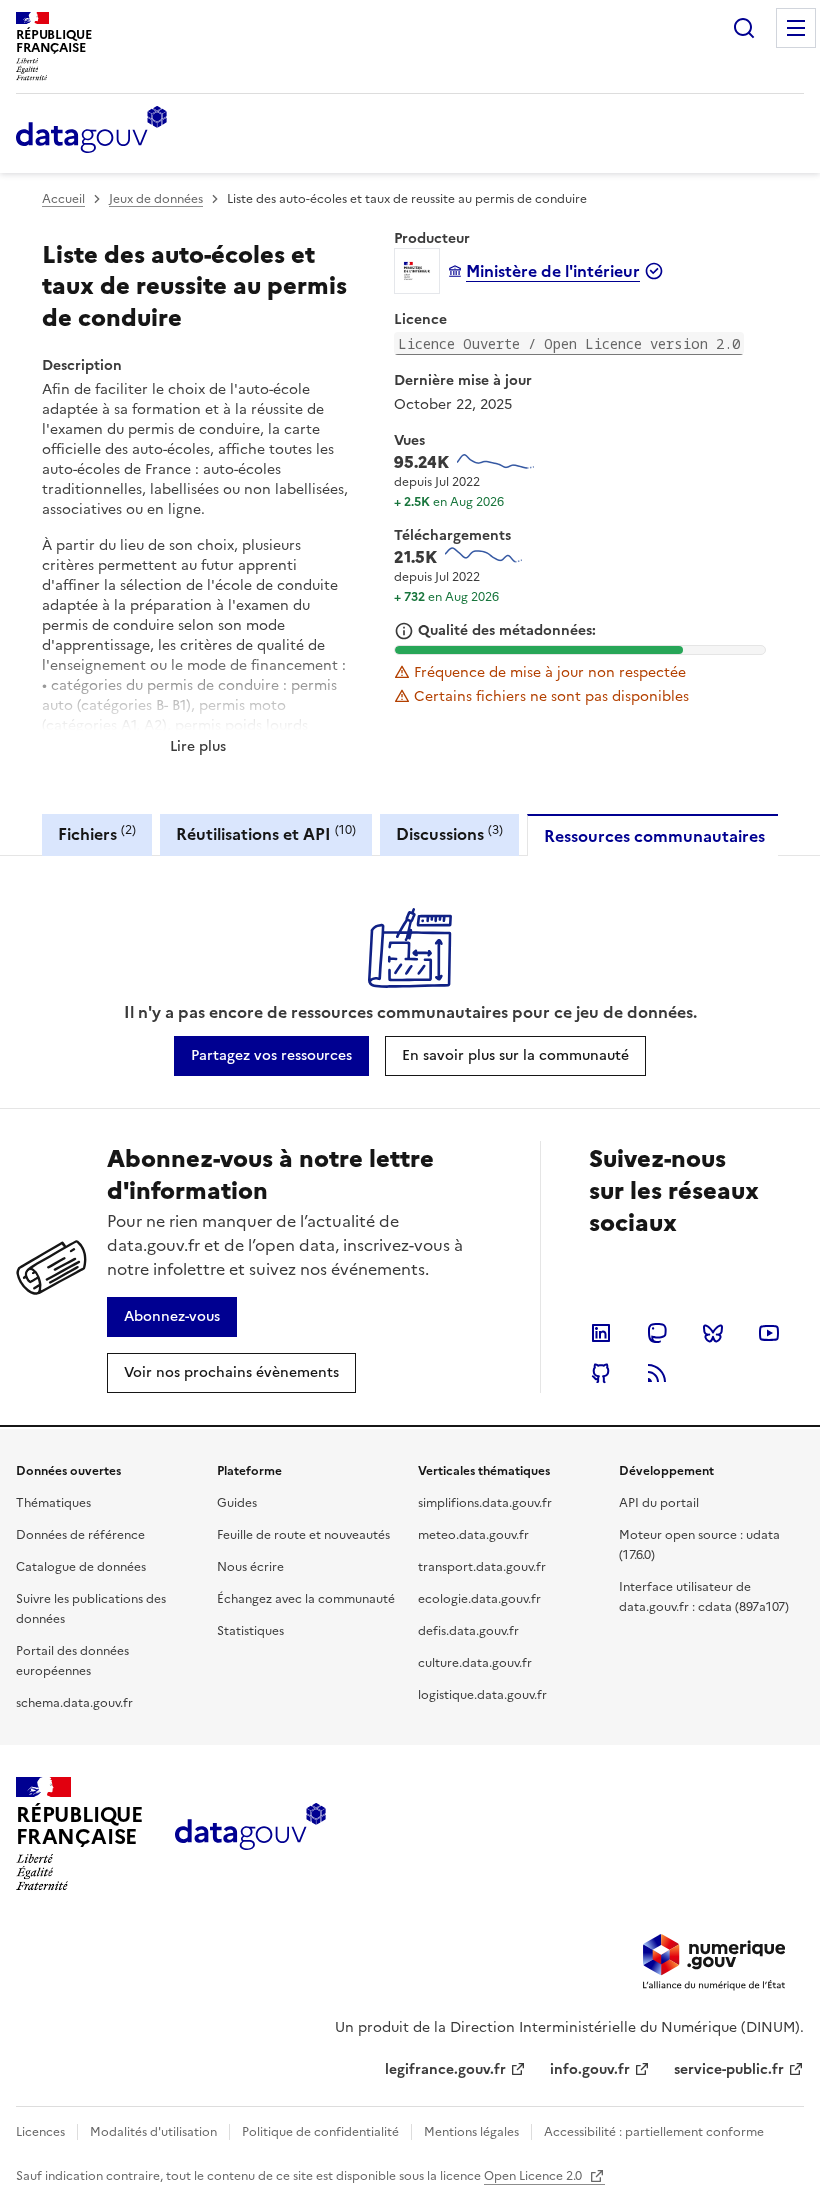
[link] (271, 1056)
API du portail (659, 1503)
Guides (237, 1503)
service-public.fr (729, 2069)
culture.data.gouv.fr (475, 1663)
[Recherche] (744, 28)
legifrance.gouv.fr (445, 2069)
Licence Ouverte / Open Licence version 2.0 (569, 343)
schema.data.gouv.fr (74, 1703)
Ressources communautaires (654, 836)
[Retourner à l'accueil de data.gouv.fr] (91, 131)
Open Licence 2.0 (534, 2176)
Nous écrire (250, 1567)
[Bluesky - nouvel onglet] (713, 1333)
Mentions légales (471, 2132)
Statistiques (250, 1631)
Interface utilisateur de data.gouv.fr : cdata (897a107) (704, 1597)
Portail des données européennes (72, 1661)
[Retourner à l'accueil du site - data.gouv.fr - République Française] (250, 1834)
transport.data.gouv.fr (482, 1567)
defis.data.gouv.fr (468, 1631)
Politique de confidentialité (320, 2132)
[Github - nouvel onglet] (601, 1373)
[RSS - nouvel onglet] (657, 1373)
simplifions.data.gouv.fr (485, 1503)
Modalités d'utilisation (153, 2132)
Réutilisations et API (266, 833)
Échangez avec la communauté (306, 1599)
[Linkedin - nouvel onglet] (601, 1333)
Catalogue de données (81, 1567)
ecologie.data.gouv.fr (479, 1599)
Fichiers (97, 833)
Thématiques (53, 1503)
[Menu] (796, 28)
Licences (40, 2132)
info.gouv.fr (590, 2069)
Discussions (449, 833)
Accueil (63, 199)
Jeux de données (156, 199)
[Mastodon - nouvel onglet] (657, 1333)
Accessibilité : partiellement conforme (654, 2132)
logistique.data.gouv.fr (482, 1695)
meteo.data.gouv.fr (473, 1535)
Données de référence (80, 1535)
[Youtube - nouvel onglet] (769, 1333)
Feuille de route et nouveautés (303, 1535)
